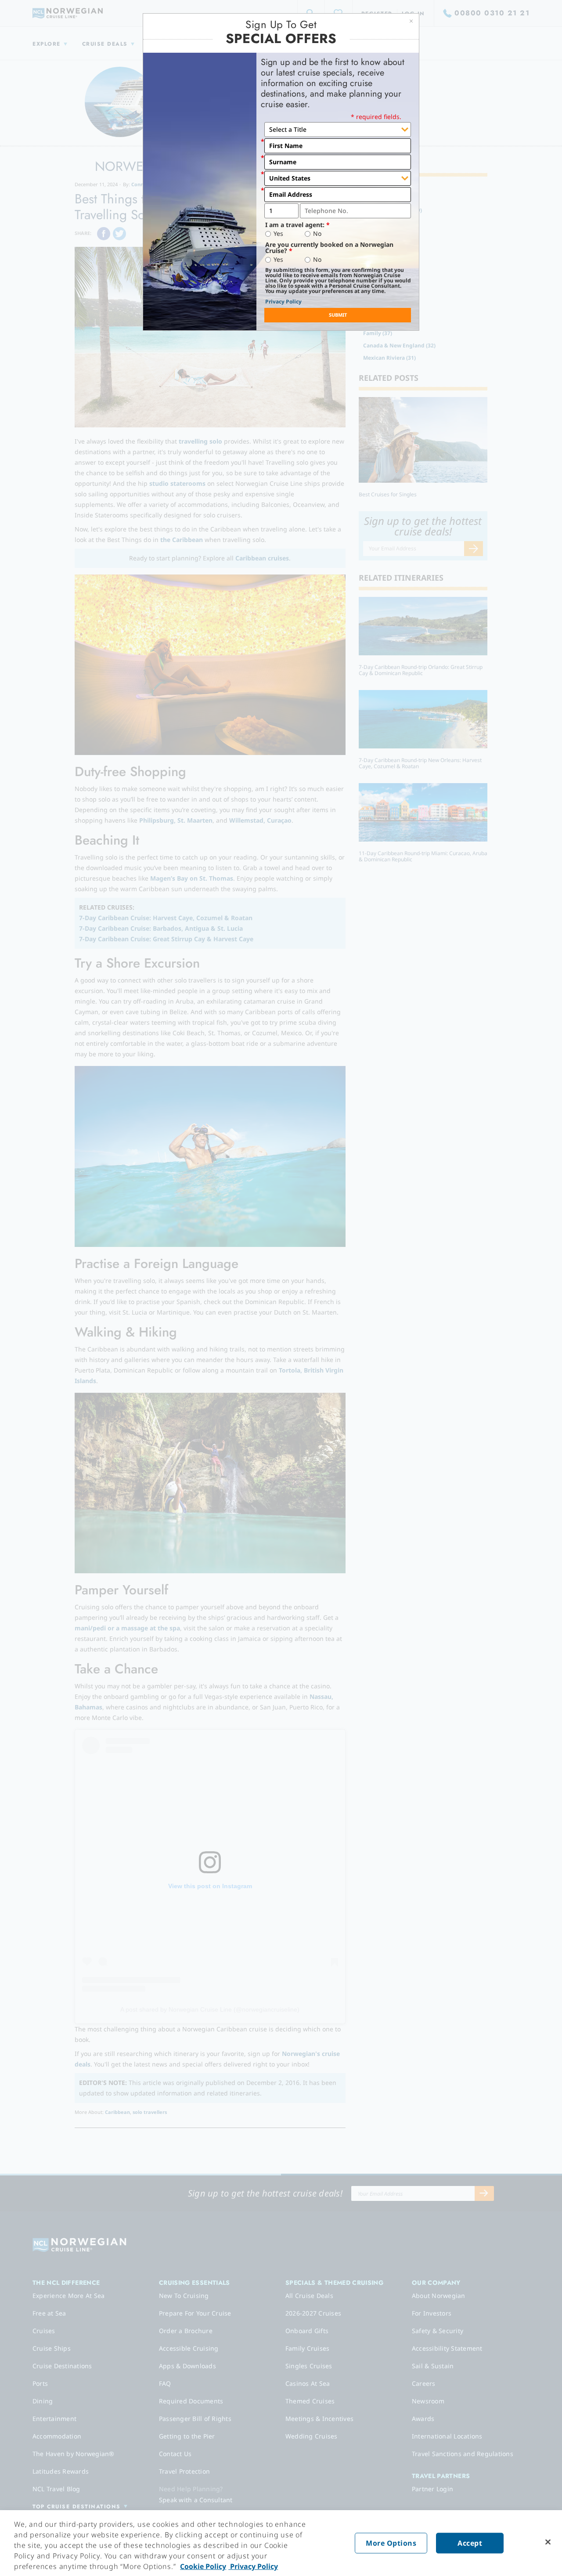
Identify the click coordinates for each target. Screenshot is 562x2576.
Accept (470, 2543)
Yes (278, 234)
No (317, 234)
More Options (391, 2543)
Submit (338, 315)
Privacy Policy (283, 302)
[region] (281, 2543)
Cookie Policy (203, 2566)
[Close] (548, 2542)
